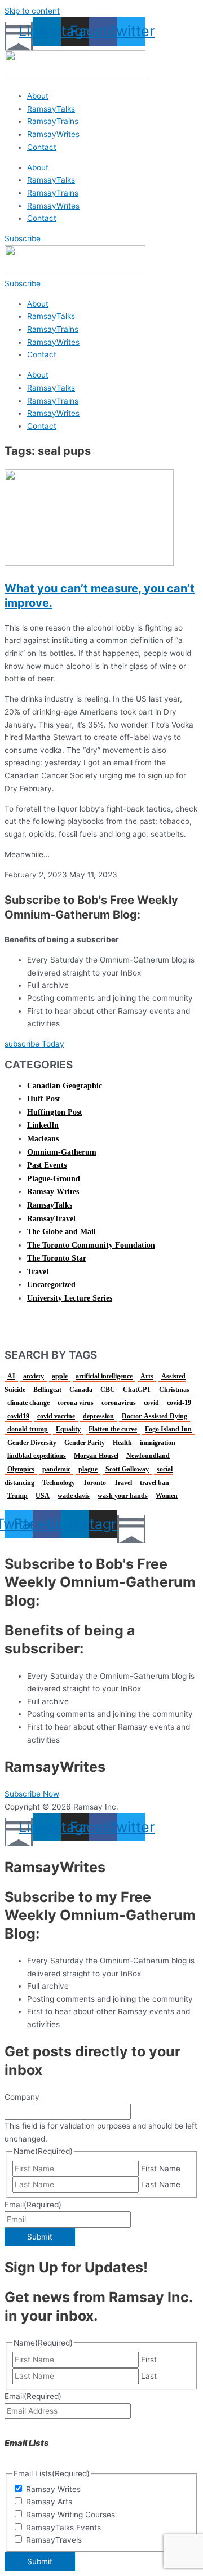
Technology (59, 1483)
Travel (38, 1272)
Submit (40, 2237)
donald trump (28, 1429)
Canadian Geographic (65, 1086)
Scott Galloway (127, 1469)
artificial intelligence (104, 1376)
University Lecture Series (70, 1298)
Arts (147, 1376)
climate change (28, 1403)
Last (149, 2376)
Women (167, 1496)
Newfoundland (148, 1456)
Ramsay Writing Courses (70, 2515)
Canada (81, 1390)
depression (98, 1416)
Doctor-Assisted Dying (155, 1416)
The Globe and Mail (61, 1232)
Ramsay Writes (53, 1192)
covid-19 (179, 1403)
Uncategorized (51, 1285)
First (149, 2360)
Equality (68, 1429)
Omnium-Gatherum (62, 1152)
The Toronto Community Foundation (91, 1245)
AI (11, 1376)
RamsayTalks (51, 109)
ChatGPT (137, 1390)
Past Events (47, 1165)
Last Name (161, 2184)
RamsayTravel (51, 1219)
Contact (42, 147)
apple (60, 1376)
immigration (158, 1443)
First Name (161, 2169)
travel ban (155, 1483)
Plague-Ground (54, 1179)
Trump (17, 1496)
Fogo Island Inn (168, 1429)
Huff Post (44, 1099)
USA (43, 1496)
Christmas (174, 1390)
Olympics (21, 1469)
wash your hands (123, 1496)
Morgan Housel (96, 1456)
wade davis (74, 1496)
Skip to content (32, 11)
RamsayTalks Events (63, 2528)
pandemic (56, 1469)
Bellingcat (47, 1390)
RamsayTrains (53, 121)
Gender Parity (85, 1443)
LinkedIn (43, 1125)
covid (151, 1403)
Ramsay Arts (49, 2502)
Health (122, 1443)
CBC (108, 1390)
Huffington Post (55, 1112)
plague (88, 1469)
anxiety (34, 1376)
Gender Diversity (32, 1443)
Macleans (43, 1139)
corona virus (76, 1403)
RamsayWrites (53, 134)
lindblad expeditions (37, 1456)
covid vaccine (56, 1416)
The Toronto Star (57, 1258)
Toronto (94, 1483)
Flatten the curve (113, 1429)
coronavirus (119, 1403)
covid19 (18, 1416)
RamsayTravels (54, 2540)
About (38, 96)
